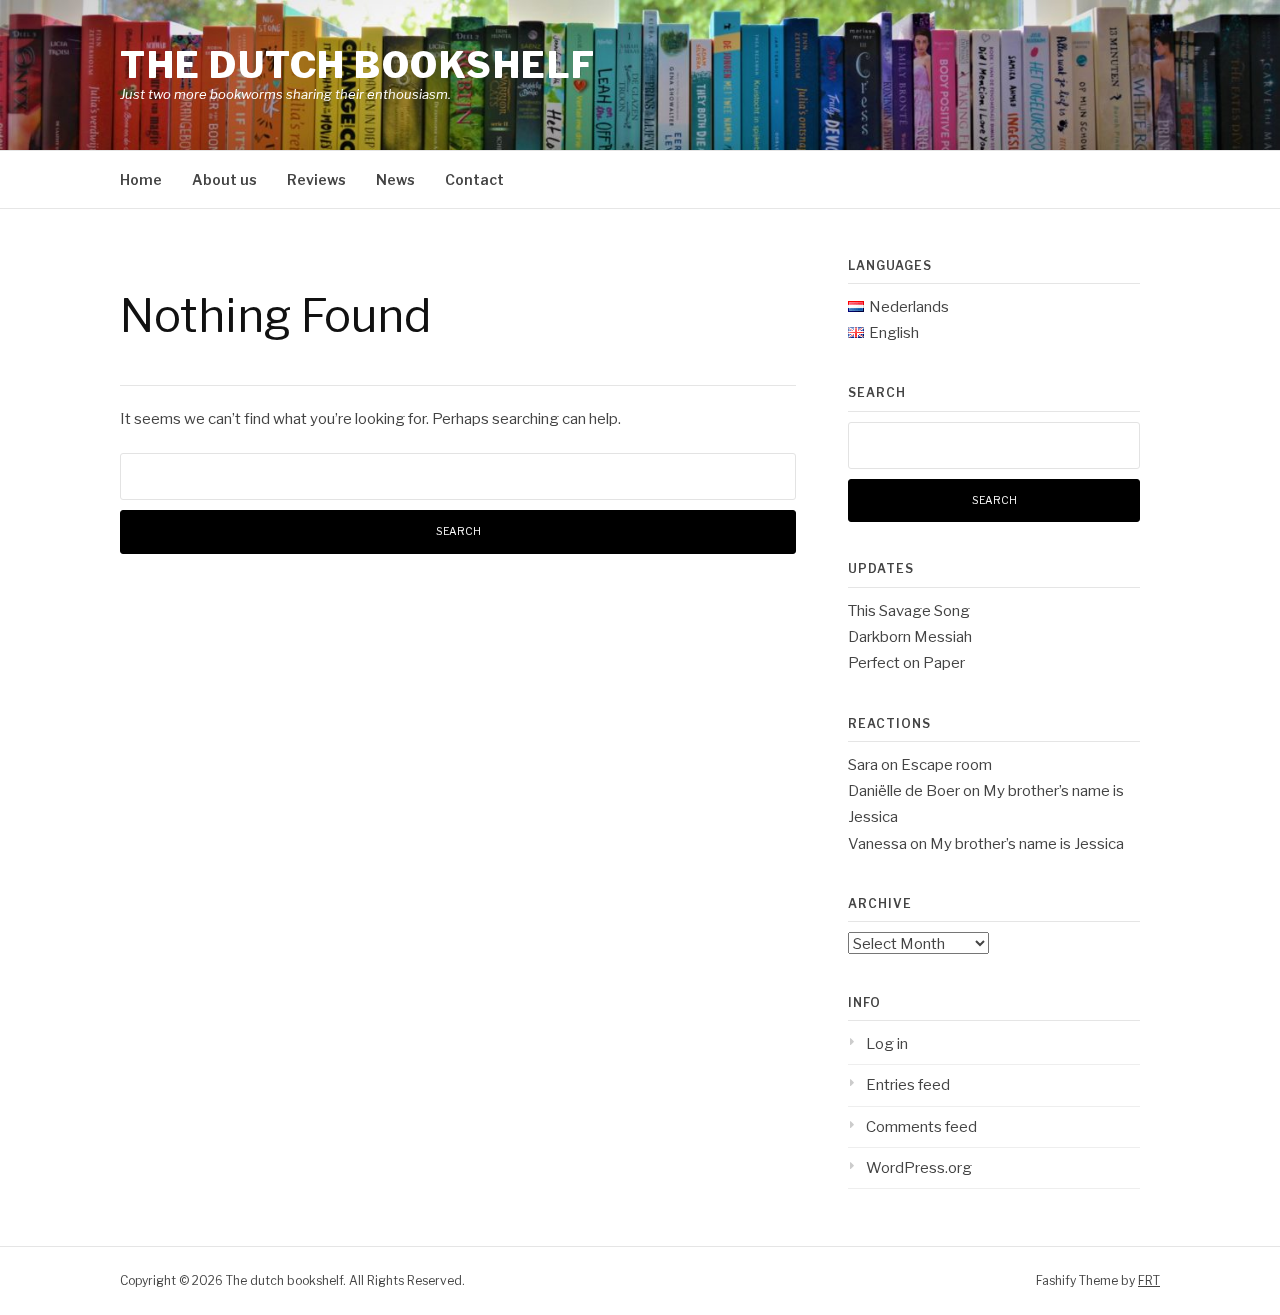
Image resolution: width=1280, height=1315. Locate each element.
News (395, 179)
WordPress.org (919, 1168)
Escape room (946, 765)
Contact (474, 179)
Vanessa (877, 844)
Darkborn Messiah (910, 637)
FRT (1149, 1280)
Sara (863, 765)
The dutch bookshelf (358, 65)
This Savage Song (909, 611)
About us (224, 179)
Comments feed (921, 1127)
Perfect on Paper (906, 663)
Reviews (316, 179)
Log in (887, 1044)
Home (141, 179)
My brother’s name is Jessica (1027, 844)
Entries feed (908, 1085)
